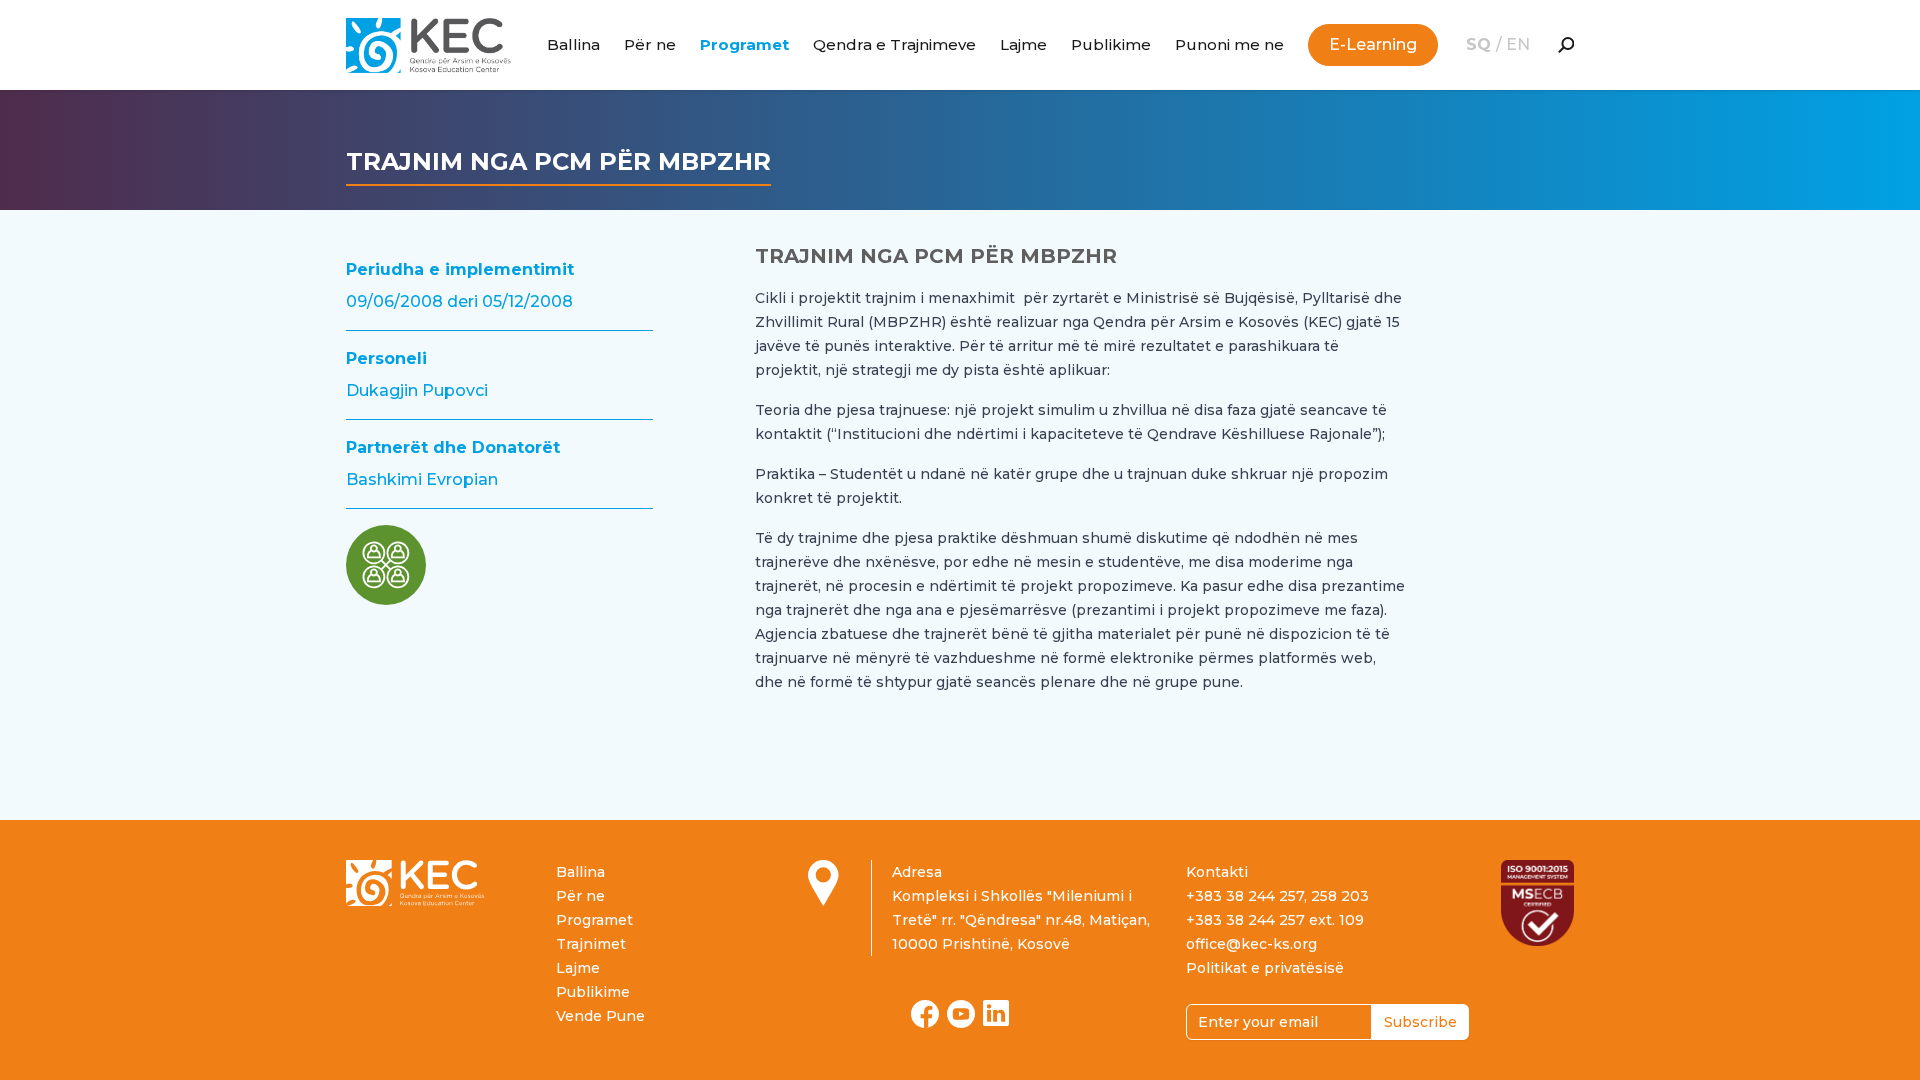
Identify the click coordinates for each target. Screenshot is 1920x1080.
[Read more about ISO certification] (1537, 903)
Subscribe (1420, 1022)
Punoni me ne (1229, 44)
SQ (1481, 44)
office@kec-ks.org (1251, 944)
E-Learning (1373, 44)
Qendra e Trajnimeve (894, 44)
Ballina (573, 44)
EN (1518, 44)
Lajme (1023, 44)
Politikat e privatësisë (1265, 968)
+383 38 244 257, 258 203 (1277, 896)
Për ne (650, 44)
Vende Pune (600, 1016)
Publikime (1111, 44)
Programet (744, 44)
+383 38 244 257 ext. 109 (1275, 920)
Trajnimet (591, 944)
